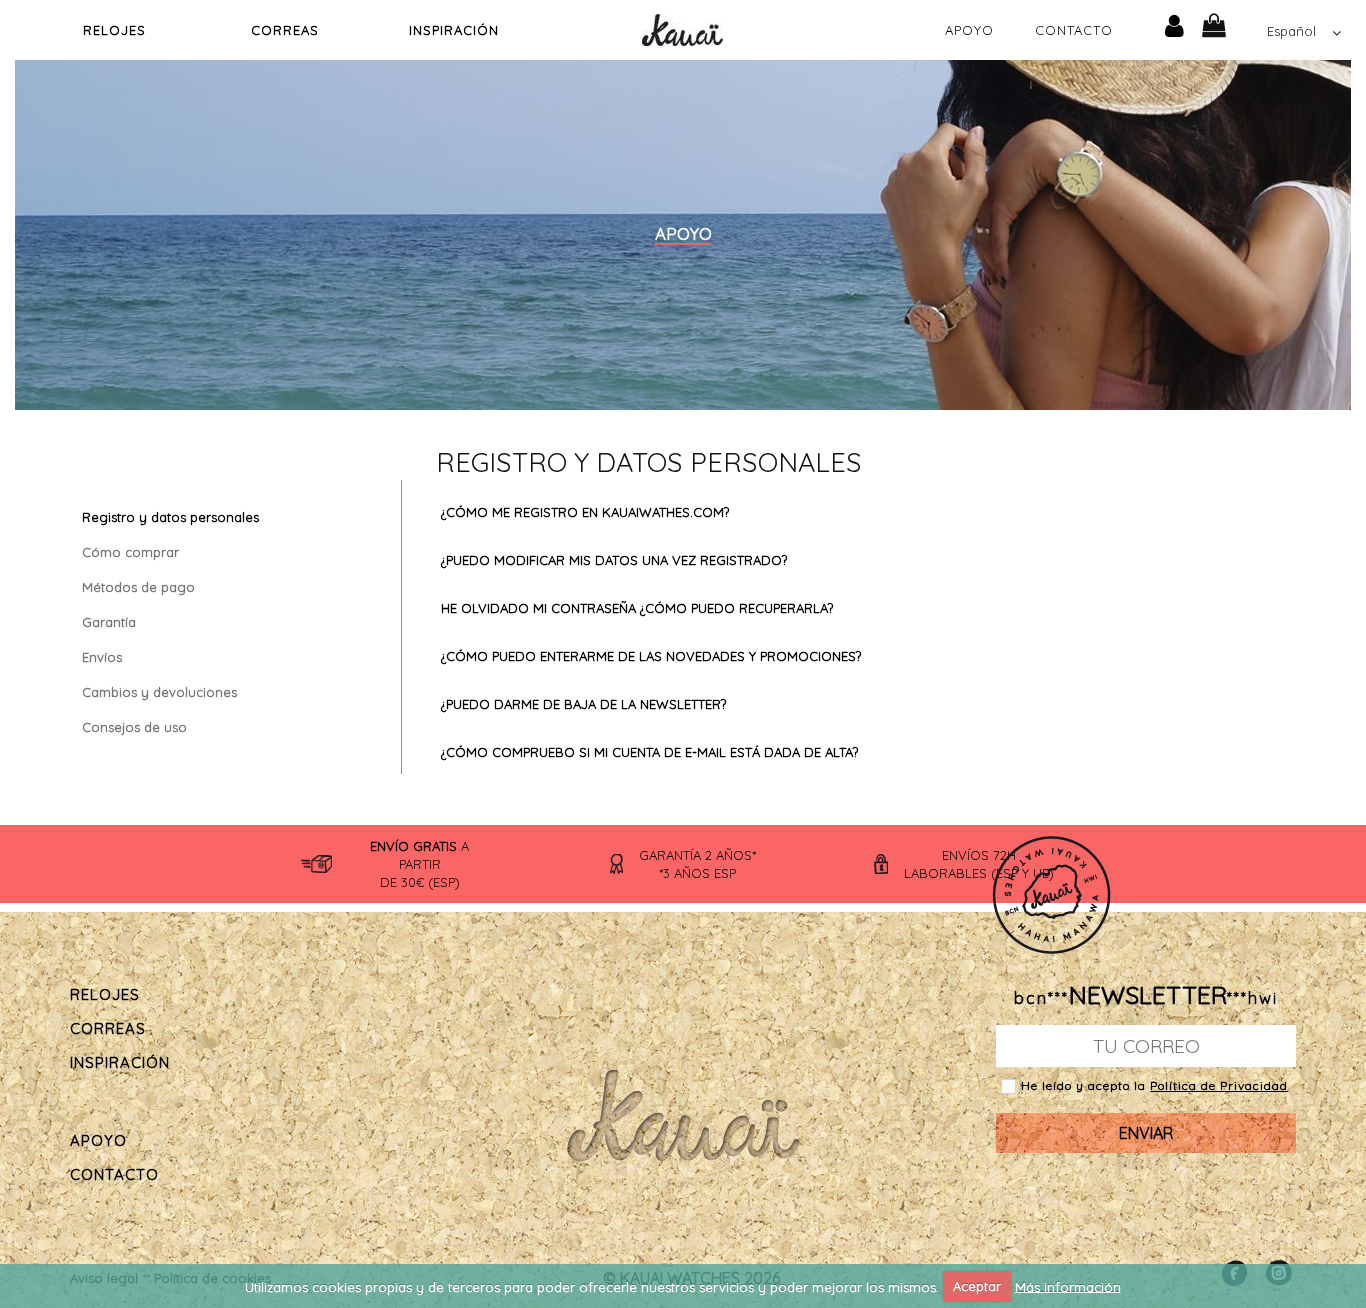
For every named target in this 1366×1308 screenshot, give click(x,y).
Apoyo (969, 30)
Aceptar (977, 1286)
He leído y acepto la (1085, 1085)
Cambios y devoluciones (159, 692)
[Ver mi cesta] (1229, 24)
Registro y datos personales (170, 517)
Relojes (114, 30)
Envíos (102, 657)
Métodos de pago (138, 587)
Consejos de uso (134, 727)
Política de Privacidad (1219, 1085)
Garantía (109, 622)
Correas (285, 30)
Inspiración (454, 30)
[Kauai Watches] (682, 28)
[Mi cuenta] (1174, 24)
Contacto (1074, 30)
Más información (1068, 1286)
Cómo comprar (130, 552)
